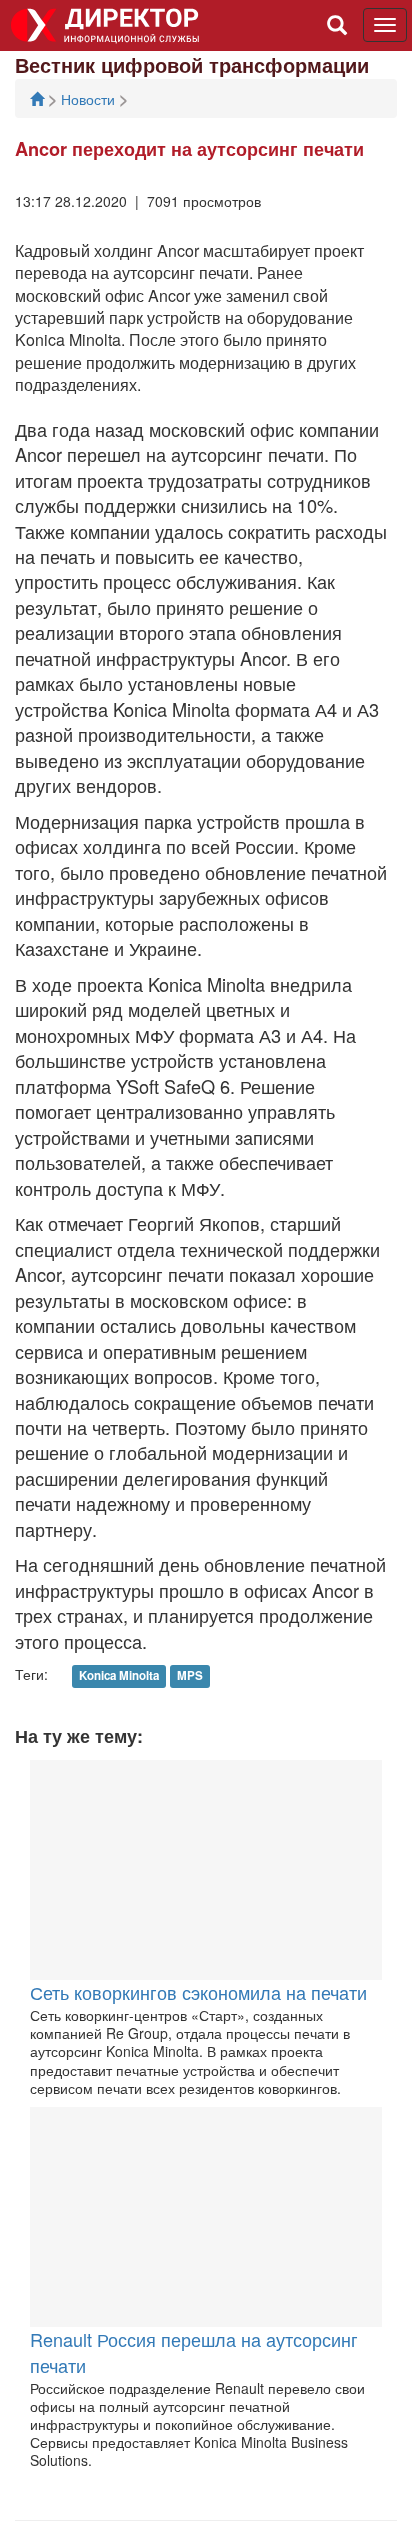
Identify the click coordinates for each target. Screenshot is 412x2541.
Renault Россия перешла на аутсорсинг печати (194, 2352)
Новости (90, 99)
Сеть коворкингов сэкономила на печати (198, 1992)
